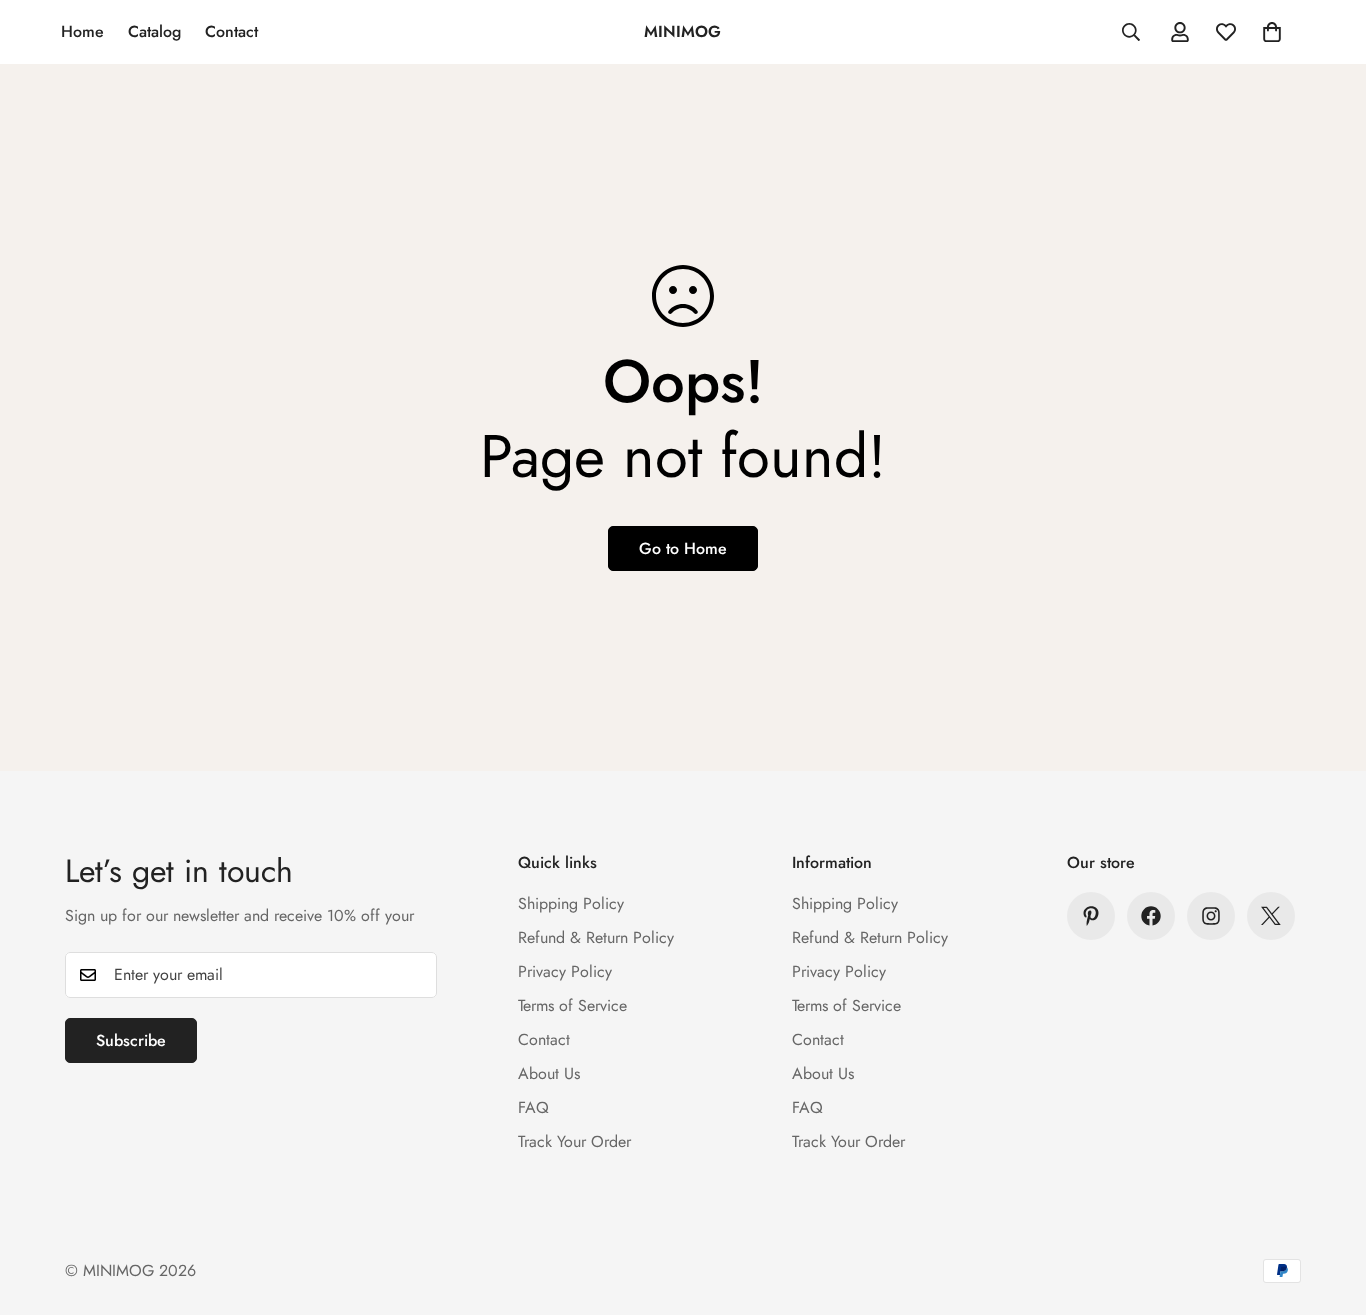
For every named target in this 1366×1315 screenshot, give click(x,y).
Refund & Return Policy (596, 937)
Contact (231, 31)
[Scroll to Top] (1327, 1206)
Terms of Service (572, 1005)
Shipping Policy (571, 903)
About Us (549, 1073)
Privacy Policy (565, 971)
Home (82, 31)
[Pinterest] (1091, 916)
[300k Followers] (1151, 916)
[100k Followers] (1211, 916)
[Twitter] (1271, 916)
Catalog (154, 31)
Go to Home (683, 548)
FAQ (533, 1107)
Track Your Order (574, 1141)
